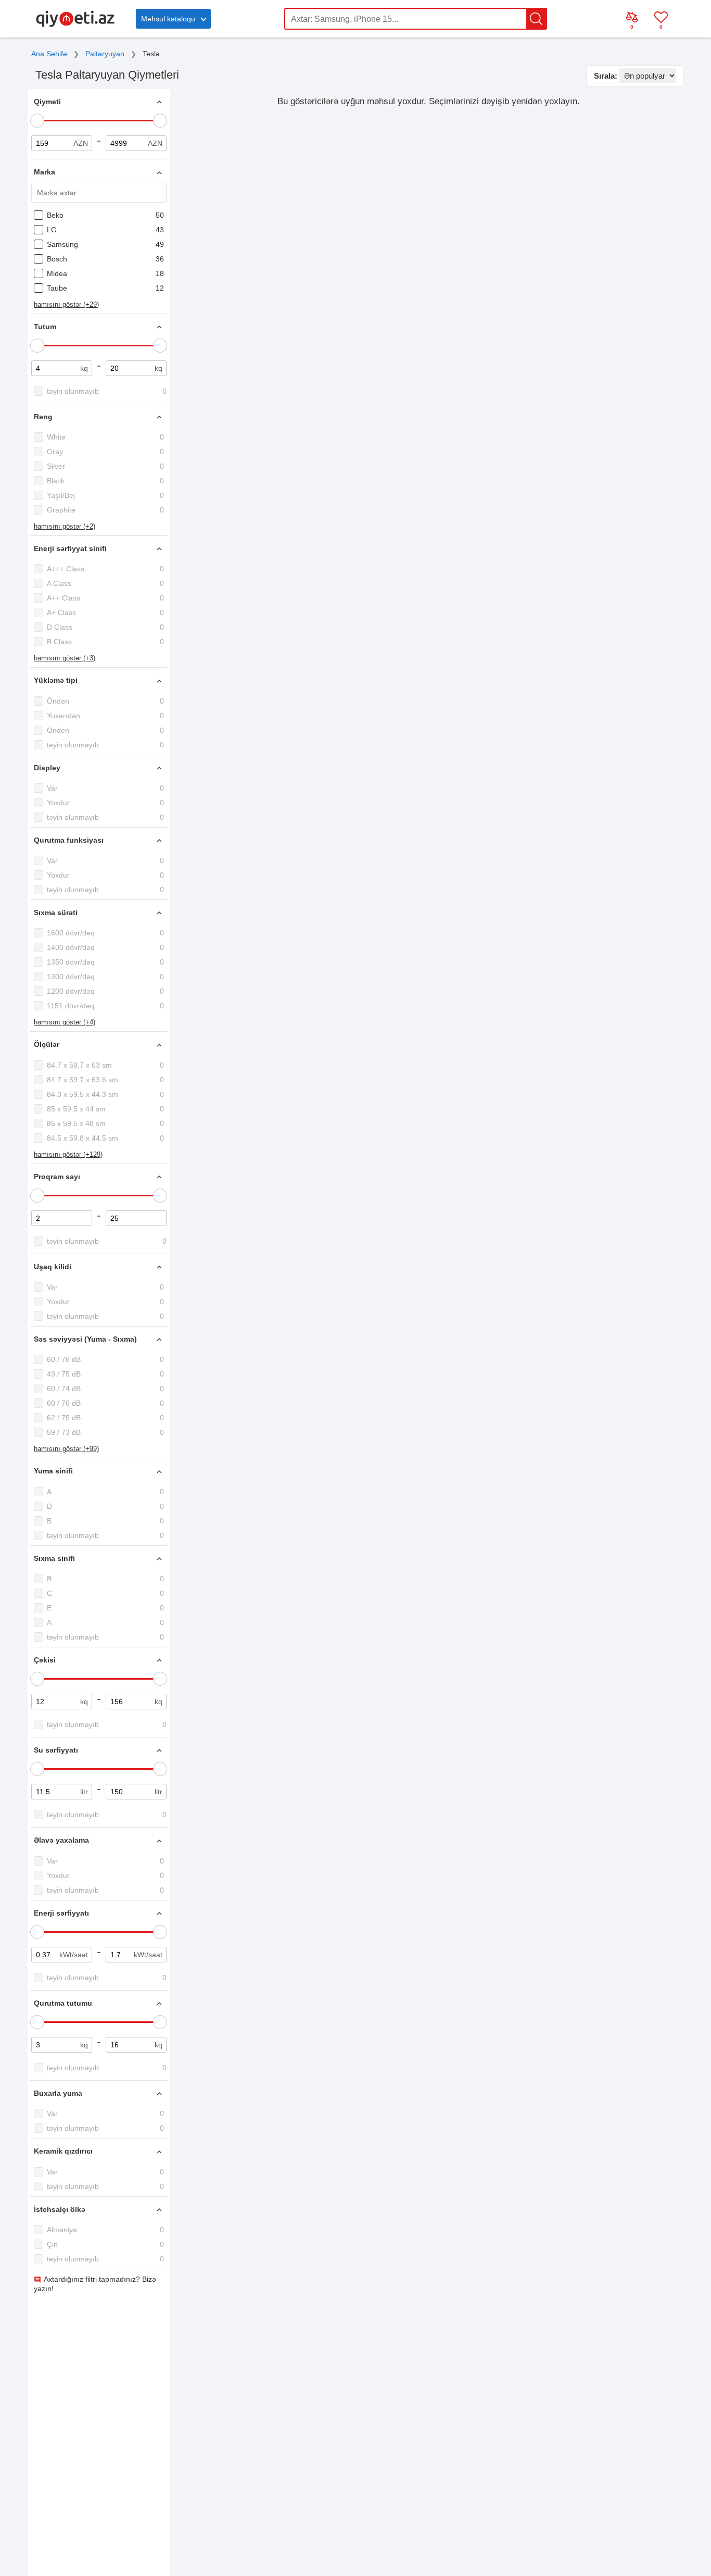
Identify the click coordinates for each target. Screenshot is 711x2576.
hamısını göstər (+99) (66, 1449)
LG (52, 230)
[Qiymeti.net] (75, 25)
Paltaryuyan (105, 54)
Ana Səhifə (49, 54)
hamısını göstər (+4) (65, 1022)
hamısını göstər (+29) (66, 304)
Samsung (62, 244)
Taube (57, 288)
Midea (57, 273)
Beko (55, 215)
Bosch (57, 259)
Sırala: (606, 76)
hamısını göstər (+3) (65, 658)
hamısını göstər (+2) (65, 526)
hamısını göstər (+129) (68, 1154)
